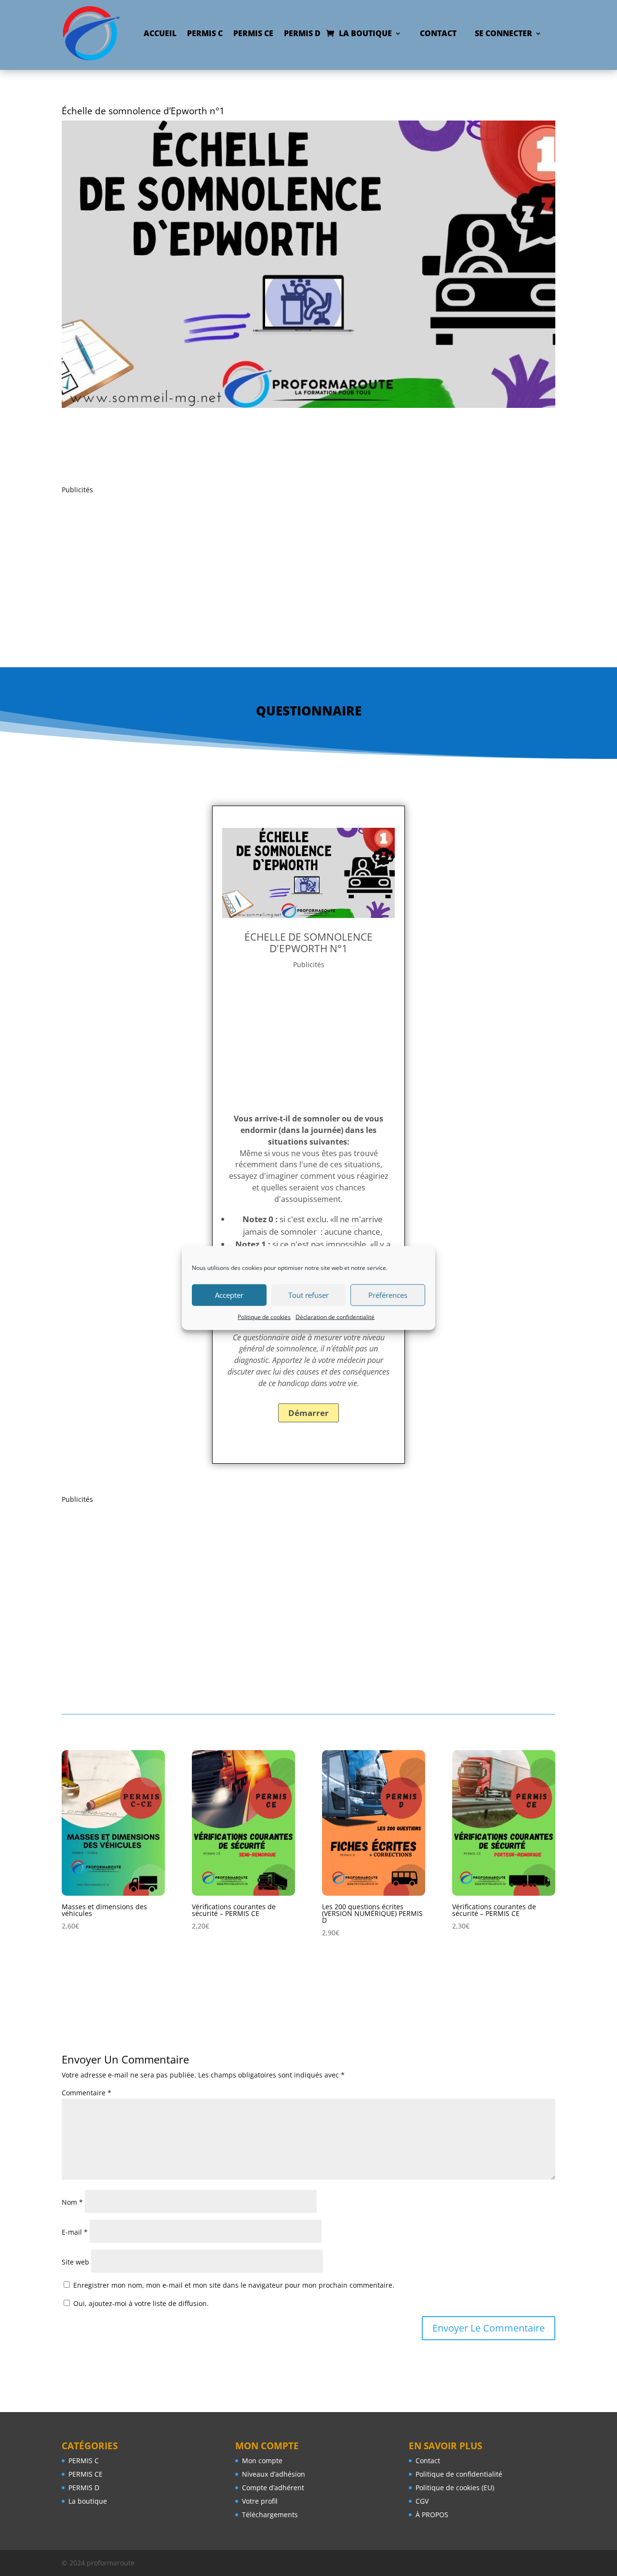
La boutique (88, 2501)
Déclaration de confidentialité (335, 1316)
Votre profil (260, 2501)
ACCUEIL (160, 33)
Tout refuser (308, 1295)
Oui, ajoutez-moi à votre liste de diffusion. (140, 2303)
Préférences (388, 1295)
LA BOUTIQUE (365, 33)
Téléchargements (270, 2515)
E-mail (75, 2232)
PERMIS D (302, 33)
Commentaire (87, 2093)
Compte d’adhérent (273, 2488)
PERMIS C (205, 33)
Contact (428, 2461)
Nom (72, 2202)
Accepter (229, 1295)
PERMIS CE (253, 33)
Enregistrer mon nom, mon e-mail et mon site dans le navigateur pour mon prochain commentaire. (234, 2285)
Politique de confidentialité (459, 2474)
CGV (422, 2501)
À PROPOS (432, 2515)
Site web (75, 2262)
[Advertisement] (308, 563)
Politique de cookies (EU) (455, 2488)
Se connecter (503, 33)
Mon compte (262, 2461)
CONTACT (438, 33)
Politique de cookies (264, 1316)
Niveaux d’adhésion (274, 2474)
